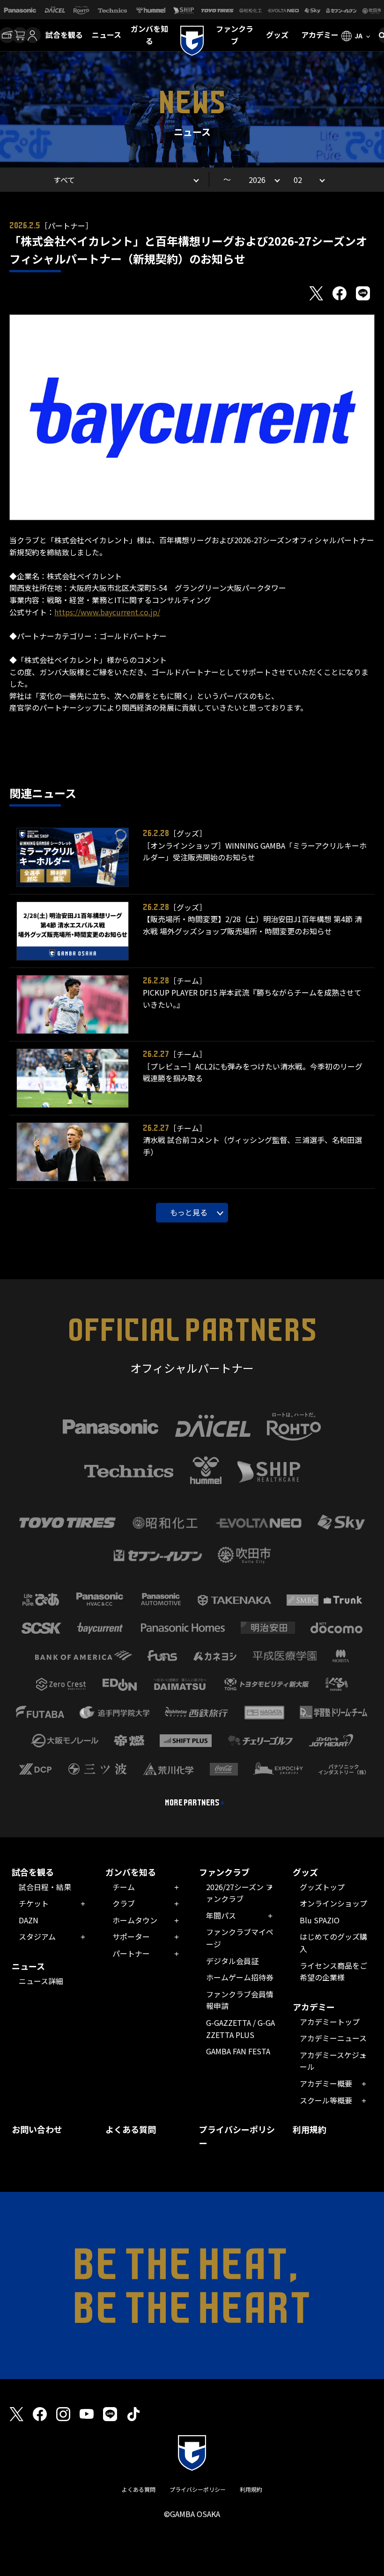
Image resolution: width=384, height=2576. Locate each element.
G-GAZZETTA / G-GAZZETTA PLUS (240, 2029)
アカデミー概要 (326, 2083)
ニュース (107, 35)
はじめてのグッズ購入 (333, 1943)
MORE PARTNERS (192, 1803)
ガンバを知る (149, 35)
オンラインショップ (333, 1903)
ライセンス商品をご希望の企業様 (333, 1972)
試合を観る (64, 35)
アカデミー (320, 35)
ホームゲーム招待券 (240, 1977)
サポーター (131, 1936)
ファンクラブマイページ (240, 1938)
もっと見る (189, 1212)
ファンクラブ (235, 35)
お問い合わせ (37, 2129)
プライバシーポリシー (237, 2136)
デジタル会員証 (232, 1961)
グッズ (277, 35)
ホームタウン (135, 1920)
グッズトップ (322, 1887)
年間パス (221, 1915)
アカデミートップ (330, 2022)
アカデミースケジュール (333, 2061)
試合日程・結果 (45, 1887)
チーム (124, 1887)
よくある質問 (131, 2129)
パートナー (131, 1953)
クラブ (124, 1903)
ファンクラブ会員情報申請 (240, 2000)
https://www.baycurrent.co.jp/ (107, 612)
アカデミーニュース (333, 2038)
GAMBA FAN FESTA (238, 2051)
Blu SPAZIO (320, 1920)
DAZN (29, 1920)
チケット (34, 1903)
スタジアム (37, 1936)
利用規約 (310, 2129)
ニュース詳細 (41, 1981)
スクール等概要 (326, 2100)
